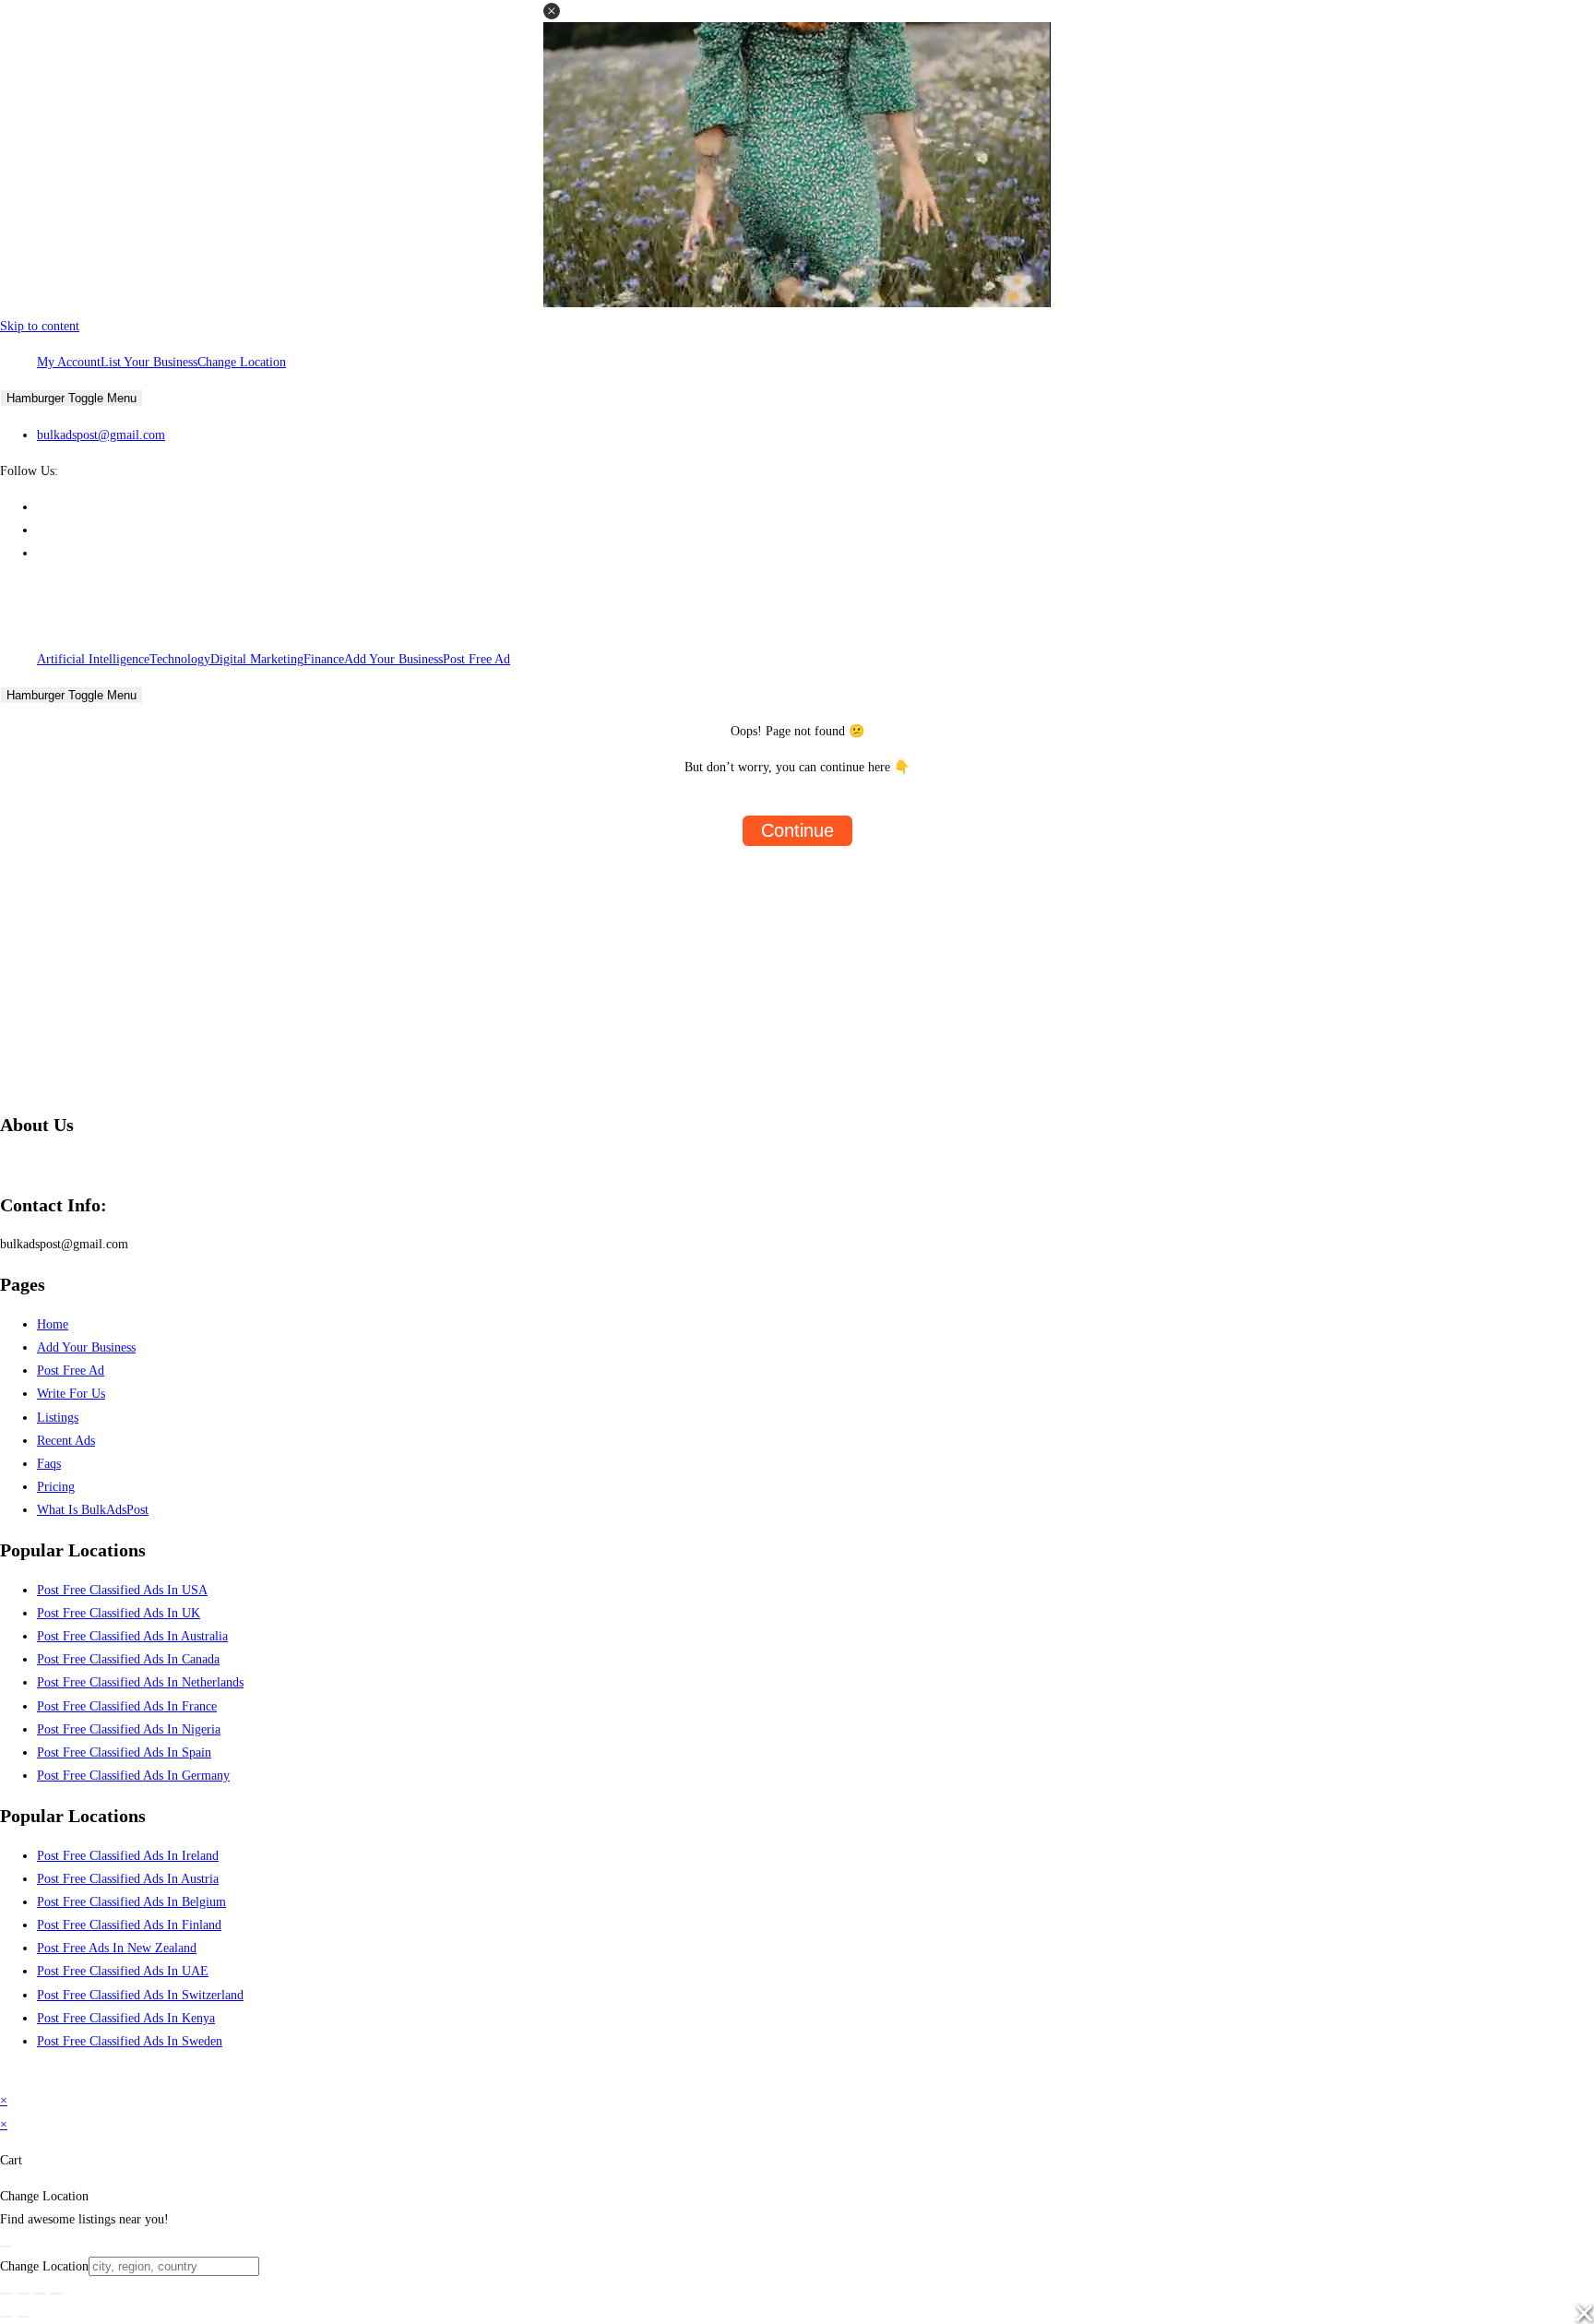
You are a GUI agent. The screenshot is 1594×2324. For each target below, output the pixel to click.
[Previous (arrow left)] (6, 2317)
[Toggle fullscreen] (23, 2294)
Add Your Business (393, 659)
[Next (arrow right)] (23, 2317)
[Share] (40, 2294)
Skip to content (40, 326)
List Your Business (149, 362)
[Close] (6, 2247)
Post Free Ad (476, 659)
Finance (324, 659)
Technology (180, 659)
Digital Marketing (257, 659)
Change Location (242, 362)
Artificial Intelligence (93, 659)
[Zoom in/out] (6, 2294)
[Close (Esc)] (56, 2294)
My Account (69, 362)
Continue (797, 830)
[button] (552, 11)
